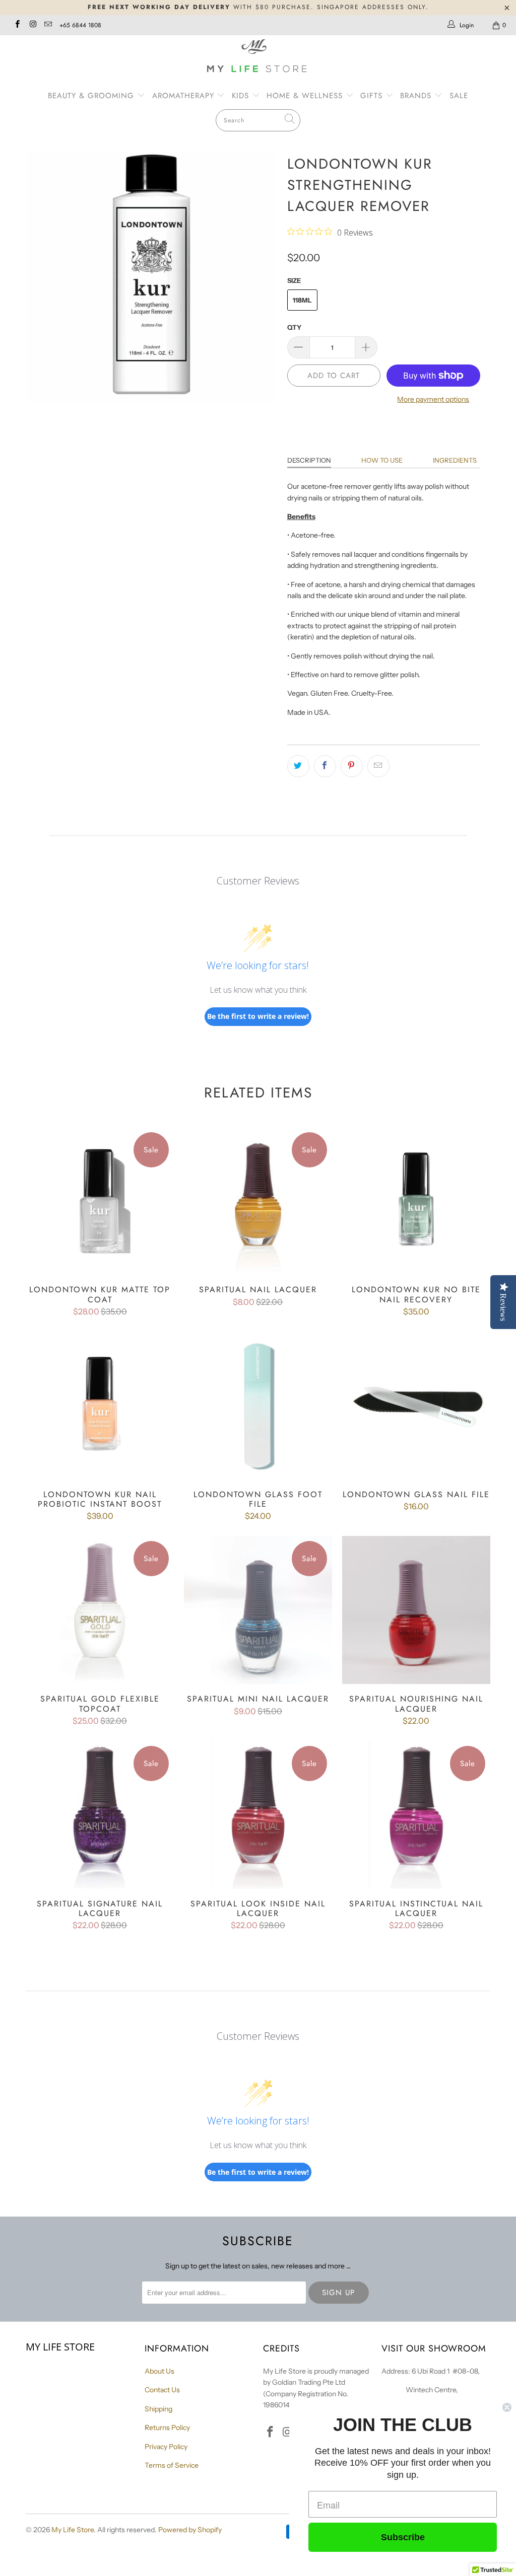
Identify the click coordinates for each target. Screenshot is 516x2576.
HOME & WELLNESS (306, 96)
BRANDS (417, 96)
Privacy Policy (166, 2447)
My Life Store (73, 2530)
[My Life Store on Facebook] (17, 25)
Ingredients (455, 460)
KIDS (242, 96)
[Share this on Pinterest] (352, 766)
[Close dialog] (507, 2407)
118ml (302, 300)
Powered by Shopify (190, 2530)
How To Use (382, 460)
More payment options (433, 399)
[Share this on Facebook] (325, 766)
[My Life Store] (258, 57)
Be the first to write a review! (258, 1016)
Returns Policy (167, 2427)
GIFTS (371, 96)
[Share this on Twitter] (298, 766)
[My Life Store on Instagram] (32, 25)
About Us (159, 2371)
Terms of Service (172, 2465)
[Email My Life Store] (48, 25)
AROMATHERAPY (185, 96)
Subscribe (403, 2537)
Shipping (158, 2409)
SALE (459, 96)
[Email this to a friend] (378, 766)
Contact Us (162, 2390)
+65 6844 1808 (80, 25)
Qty (294, 327)
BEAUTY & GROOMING (92, 96)
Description (309, 460)
